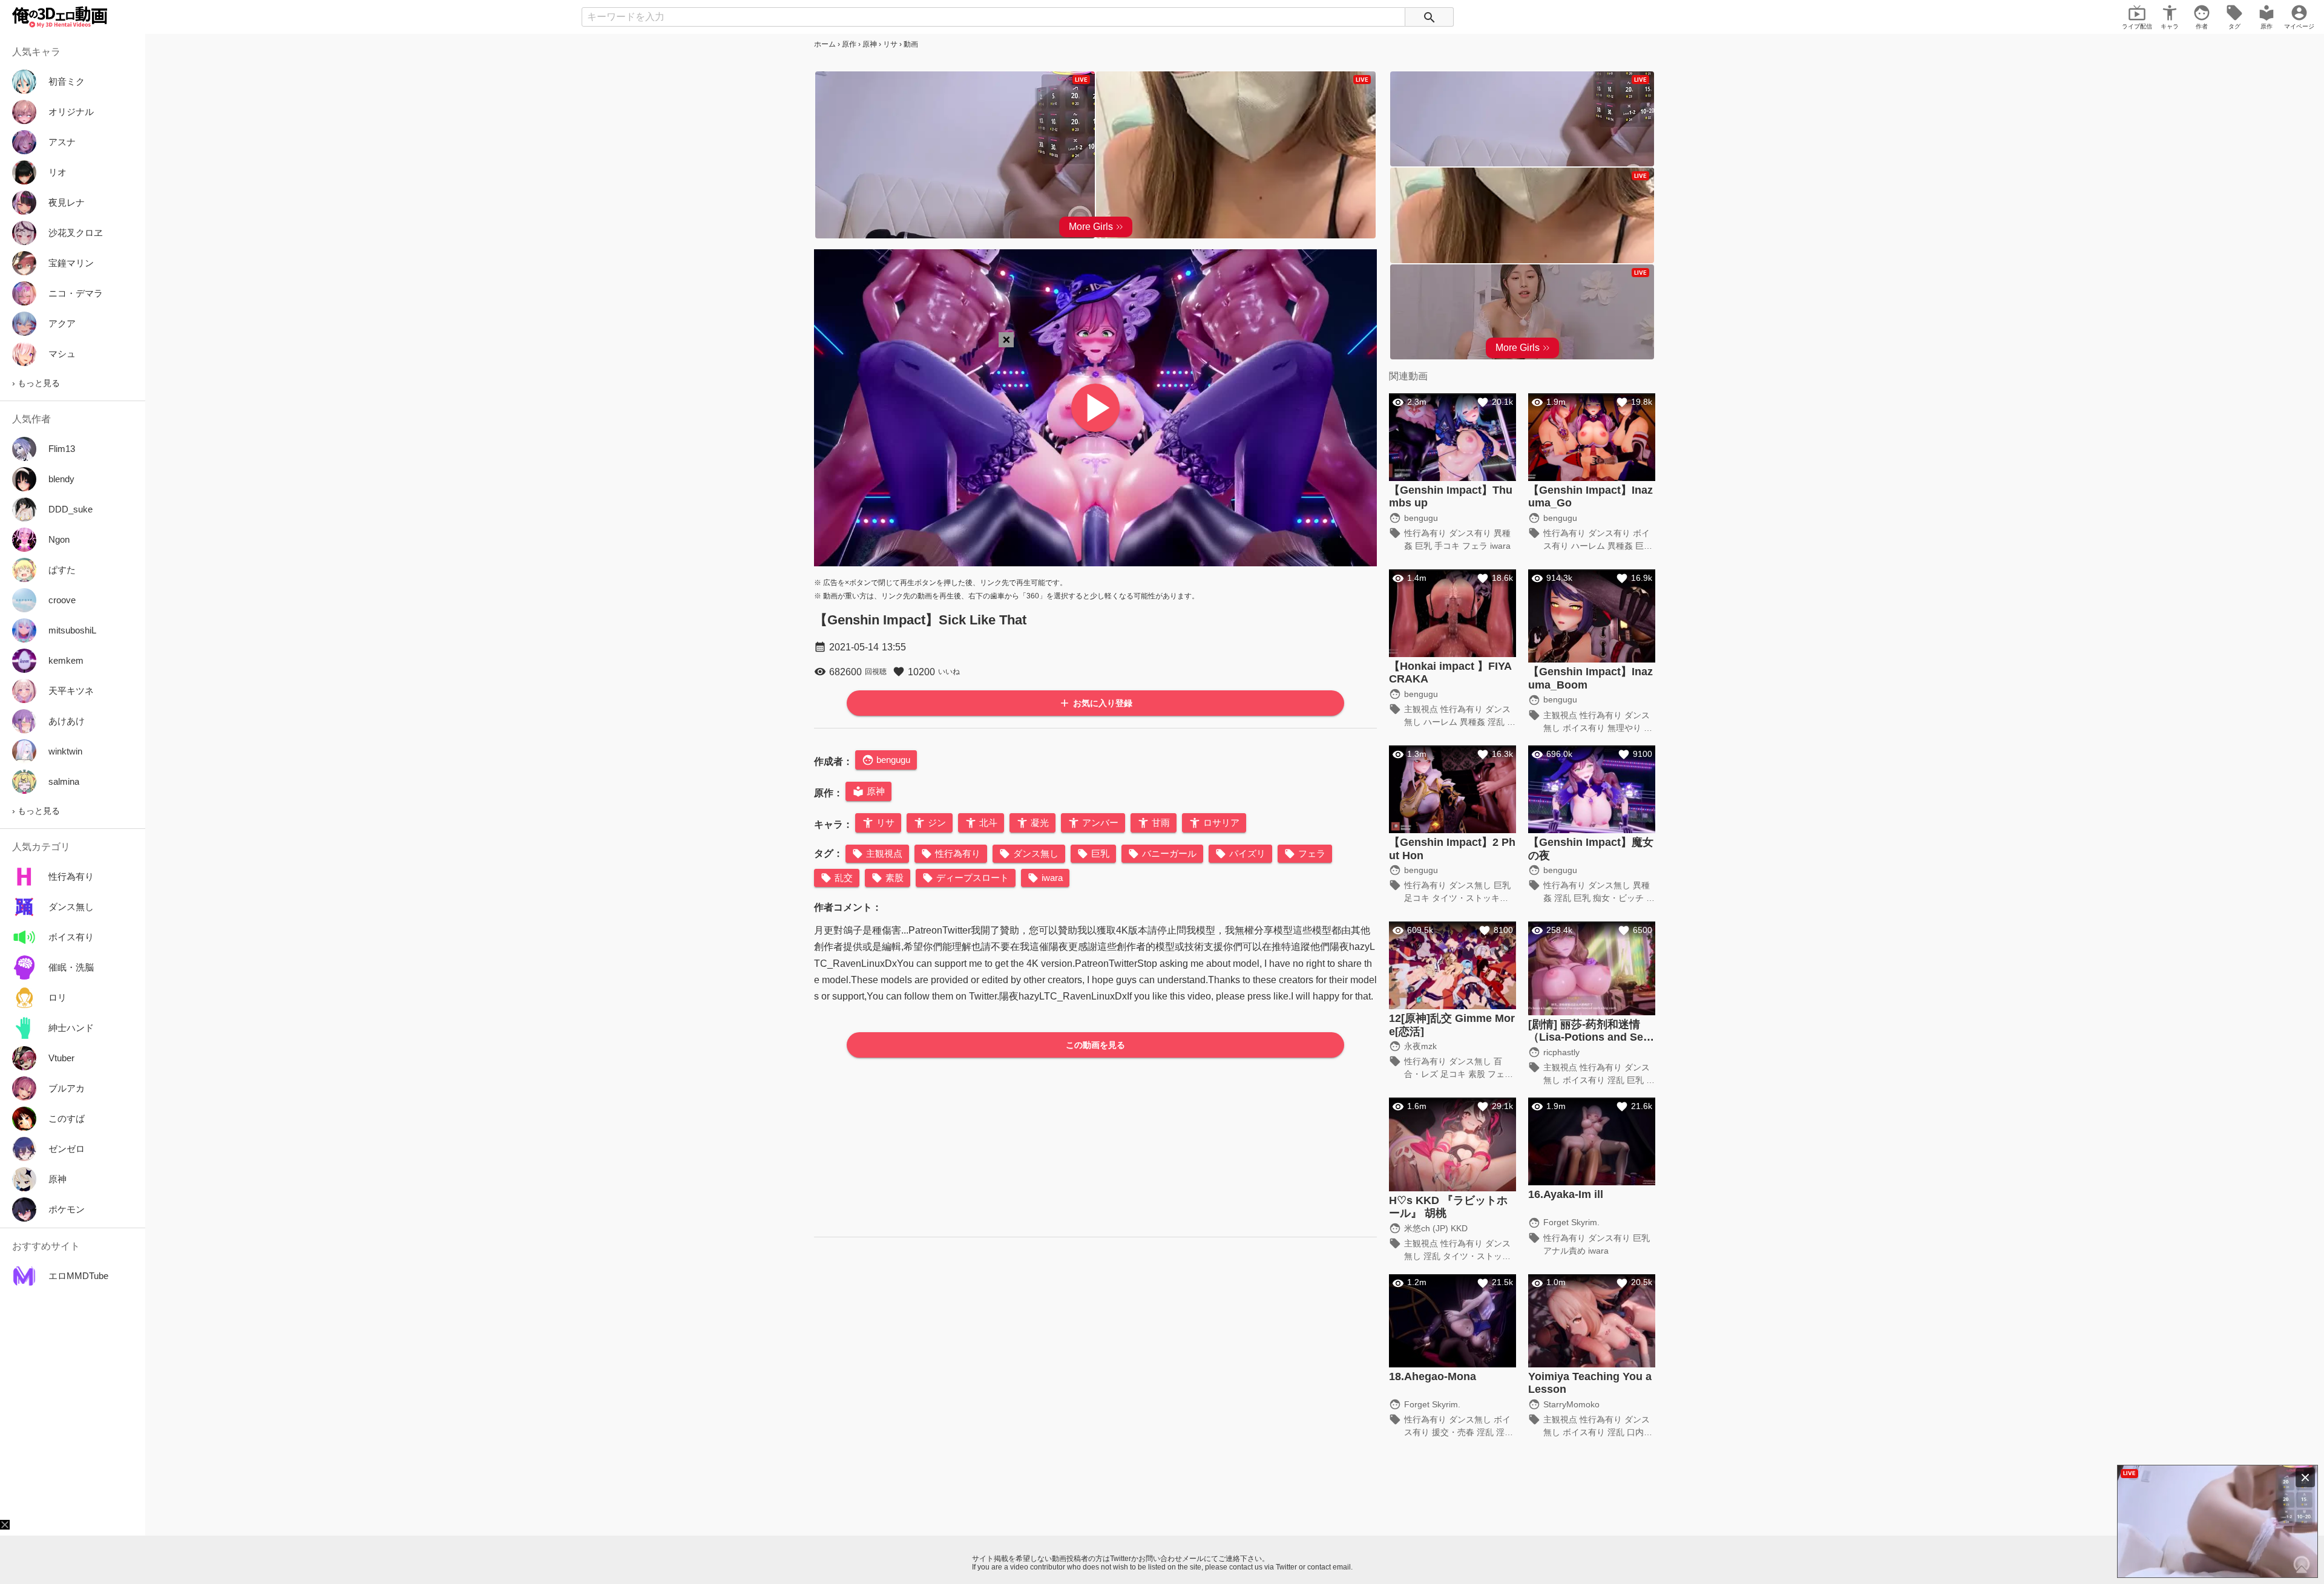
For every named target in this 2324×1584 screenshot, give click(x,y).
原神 (870, 44)
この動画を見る (1095, 1045)
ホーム (825, 44)
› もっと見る (36, 383)
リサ (890, 44)
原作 (849, 44)
